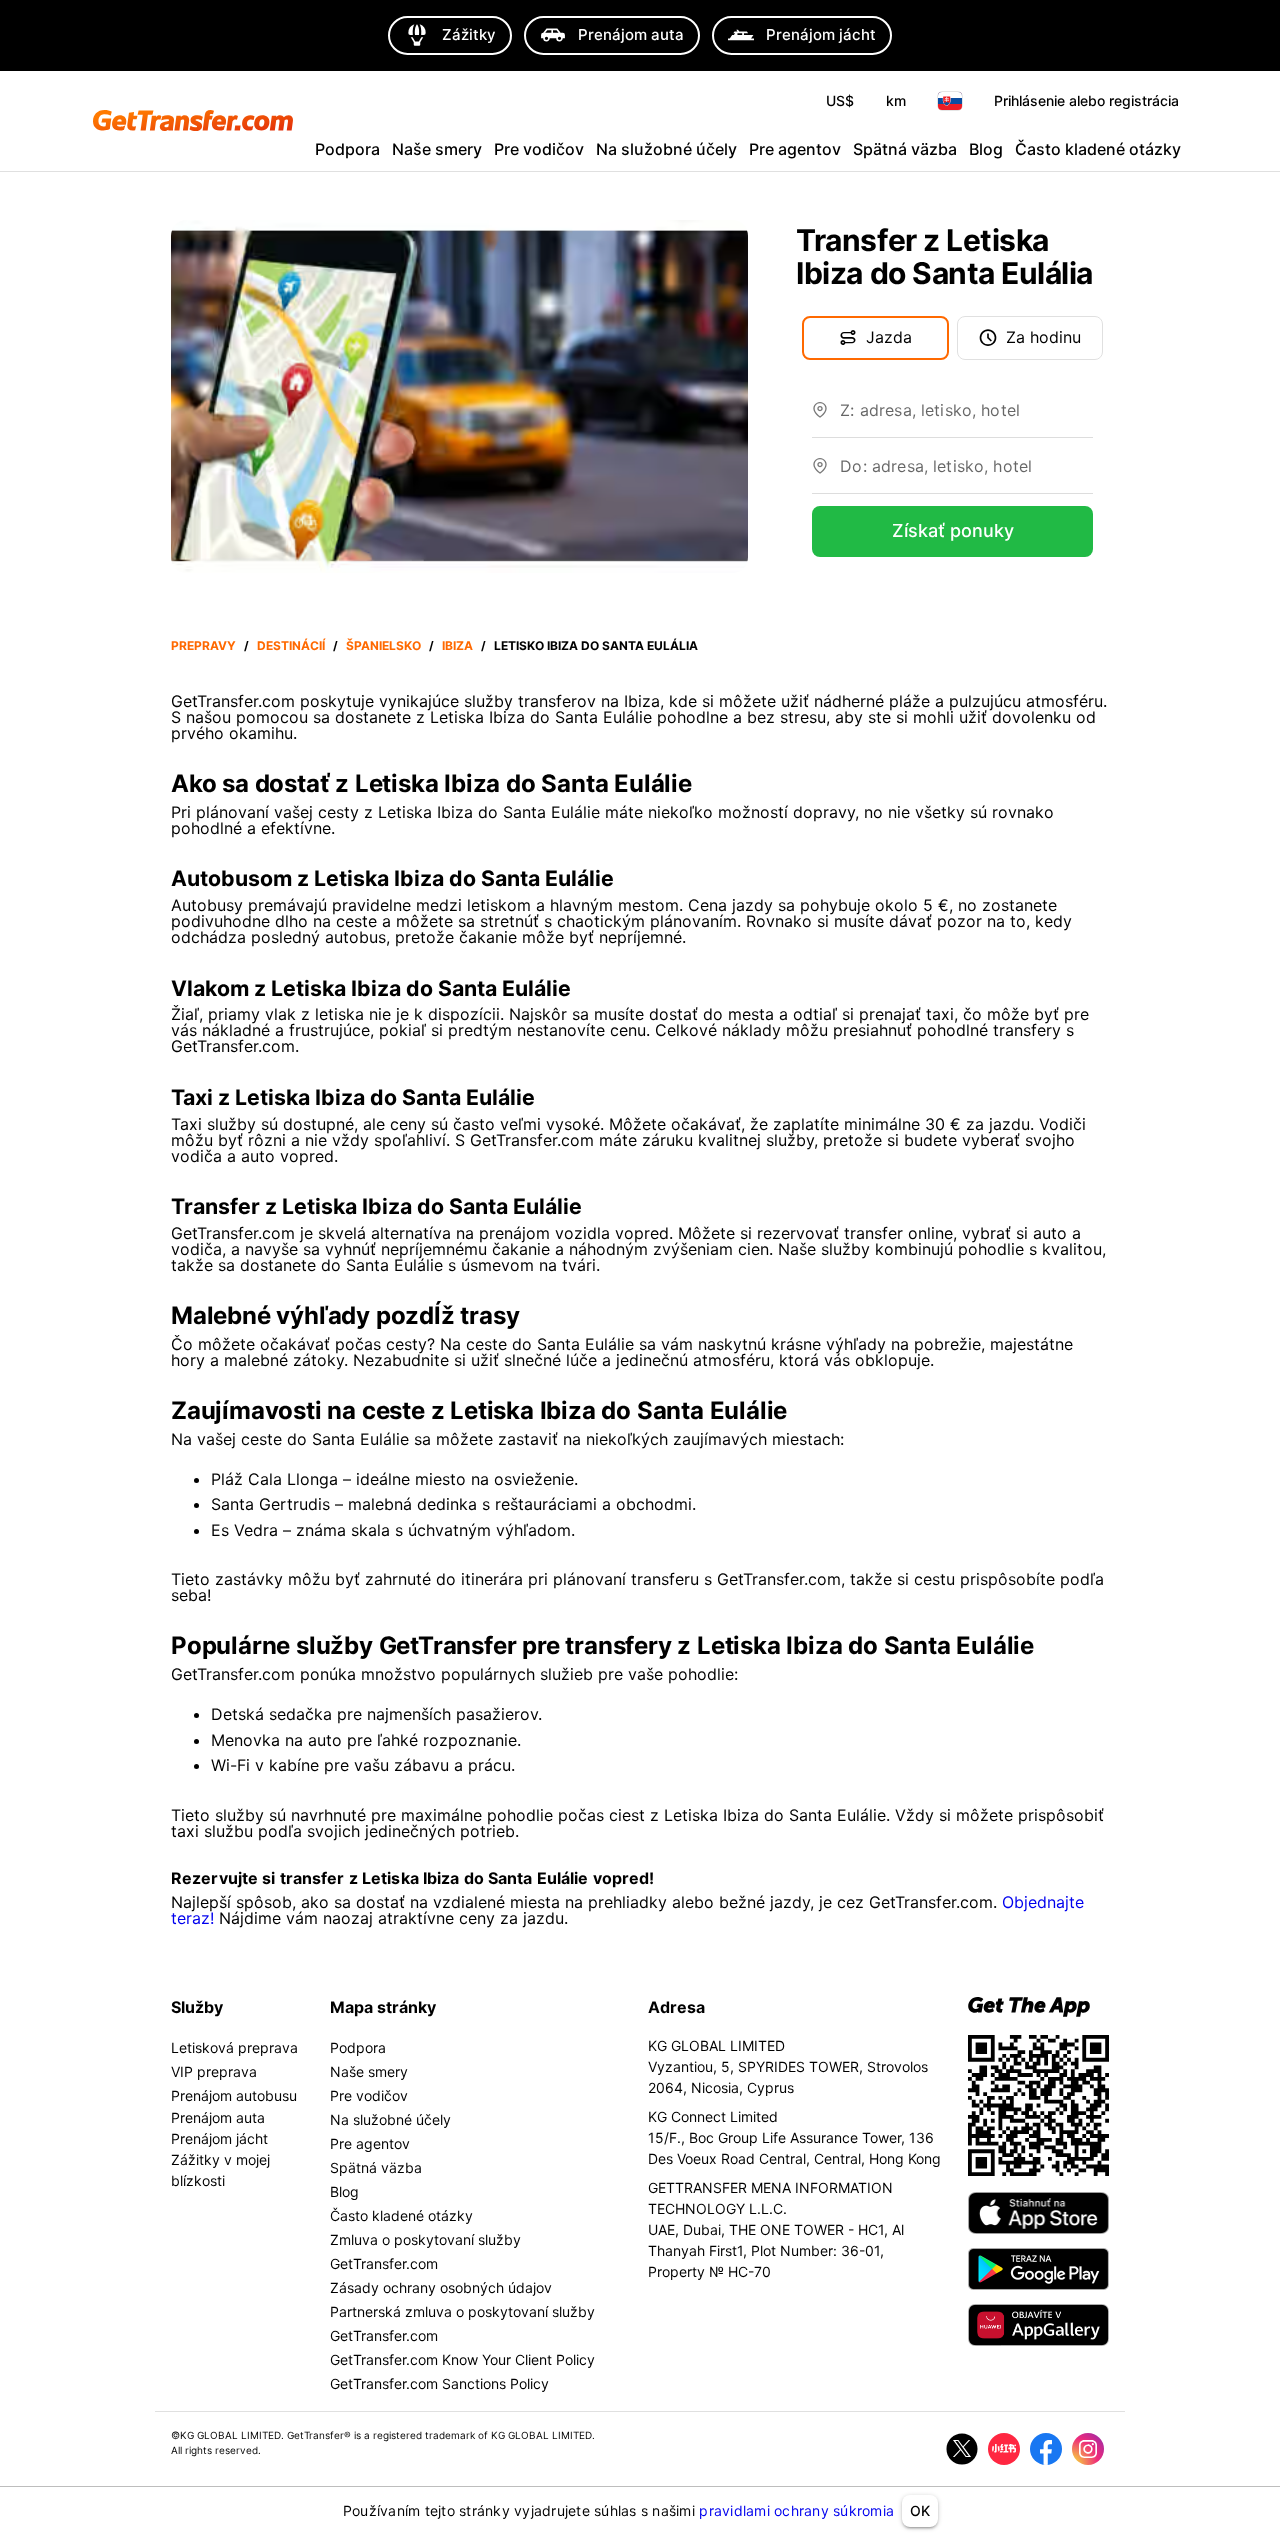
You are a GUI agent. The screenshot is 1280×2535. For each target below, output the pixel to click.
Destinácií (291, 645)
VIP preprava (214, 2071)
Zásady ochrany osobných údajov (441, 2287)
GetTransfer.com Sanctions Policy (439, 2383)
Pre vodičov (539, 149)
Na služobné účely (666, 149)
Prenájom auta (218, 2117)
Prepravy (203, 645)
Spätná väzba (905, 149)
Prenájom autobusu (234, 2095)
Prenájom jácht (219, 2138)
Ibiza (457, 645)
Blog (986, 149)
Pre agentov (795, 149)
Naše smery (437, 149)
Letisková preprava (234, 2047)
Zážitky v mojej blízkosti (220, 2170)
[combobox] (966, 418)
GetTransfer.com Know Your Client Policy (462, 2359)
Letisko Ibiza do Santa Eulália (596, 645)
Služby (197, 2007)
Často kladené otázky (1098, 149)
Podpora (347, 149)
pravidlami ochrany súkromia (796, 2510)
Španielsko (383, 645)
